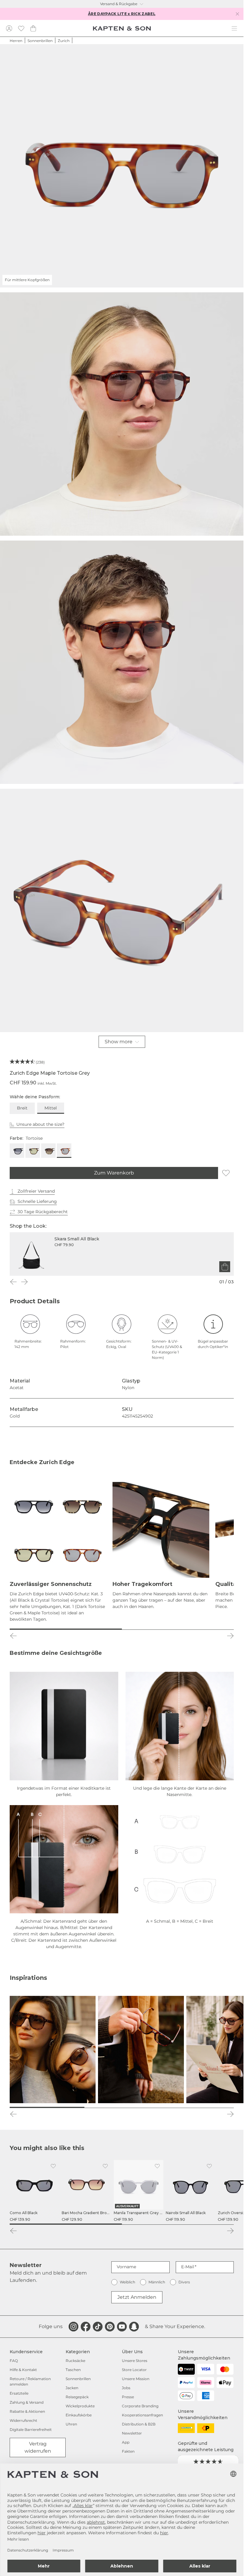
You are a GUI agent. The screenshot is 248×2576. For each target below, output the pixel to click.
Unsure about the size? (40, 1124)
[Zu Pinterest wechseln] (110, 2327)
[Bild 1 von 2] (66, 1629)
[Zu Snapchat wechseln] (134, 2327)
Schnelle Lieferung (37, 1201)
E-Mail (188, 2267)
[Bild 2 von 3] (122, 2107)
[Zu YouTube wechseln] (122, 2327)
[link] (34, 2191)
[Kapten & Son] (122, 28)
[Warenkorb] (33, 28)
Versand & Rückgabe (119, 4)
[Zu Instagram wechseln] (73, 2327)
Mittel (51, 1108)
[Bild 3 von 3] (196, 2107)
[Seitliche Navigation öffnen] (234, 28)
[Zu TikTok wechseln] (98, 2327)
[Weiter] (24, 1282)
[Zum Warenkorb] (225, 1267)
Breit (22, 1108)
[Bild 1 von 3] (47, 2107)
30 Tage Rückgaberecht (43, 1212)
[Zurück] (13, 1282)
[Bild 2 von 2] (178, 1629)
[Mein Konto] (9, 28)
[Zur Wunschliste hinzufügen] (226, 1173)
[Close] (237, 14)
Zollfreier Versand (36, 1191)
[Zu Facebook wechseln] (86, 2327)
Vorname (126, 2267)
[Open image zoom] (122, 414)
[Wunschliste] (21, 28)
